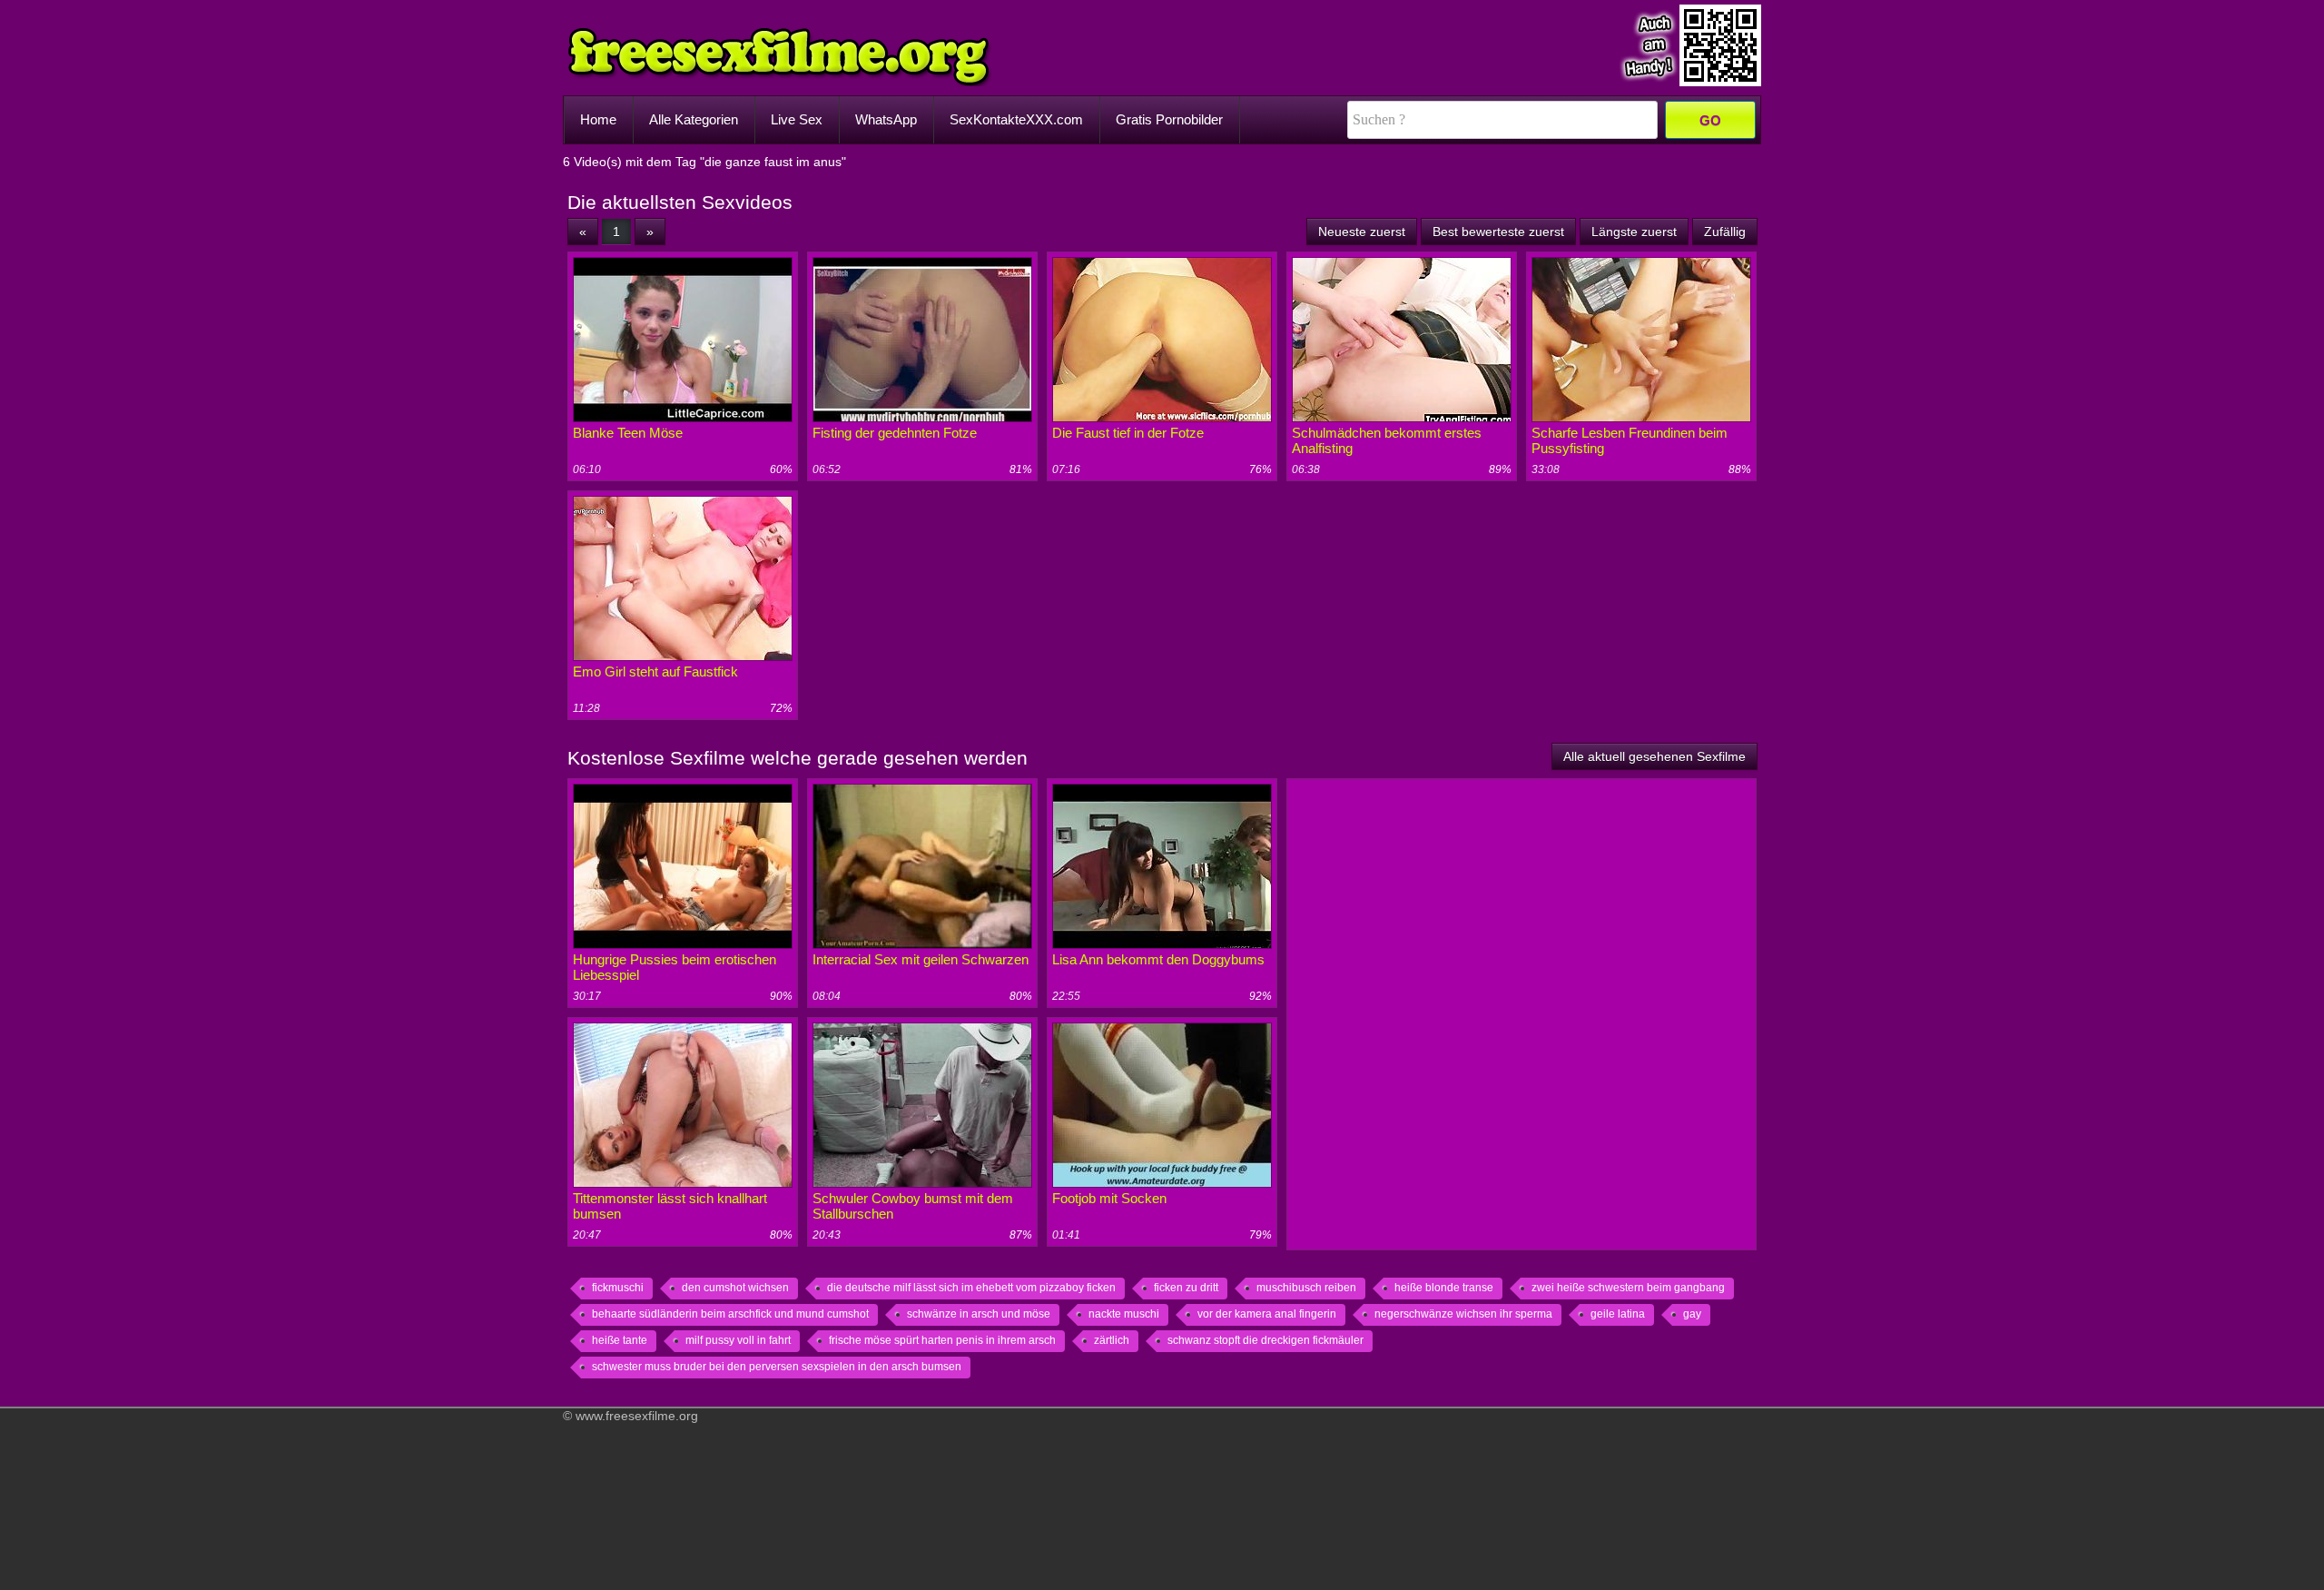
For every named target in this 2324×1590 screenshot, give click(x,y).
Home (598, 119)
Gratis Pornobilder (1169, 119)
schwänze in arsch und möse (979, 1314)
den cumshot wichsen (735, 1288)
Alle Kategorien (694, 119)
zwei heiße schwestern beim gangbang (1628, 1288)
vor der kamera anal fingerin (1267, 1314)
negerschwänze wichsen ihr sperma (1463, 1314)
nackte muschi (1124, 1314)
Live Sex (797, 119)
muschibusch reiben (1306, 1288)
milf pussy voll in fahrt (738, 1340)
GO (1710, 120)
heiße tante (620, 1340)
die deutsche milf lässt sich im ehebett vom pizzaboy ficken (971, 1288)
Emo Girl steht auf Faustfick (655, 672)
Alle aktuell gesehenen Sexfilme (1654, 756)
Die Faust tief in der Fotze (1128, 433)
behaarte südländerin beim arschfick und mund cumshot (730, 1314)
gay (1692, 1314)
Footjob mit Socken (1109, 1198)
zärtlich (1112, 1340)
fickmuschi (618, 1288)
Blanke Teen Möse (628, 433)
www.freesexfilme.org (637, 1416)
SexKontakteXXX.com (1016, 119)
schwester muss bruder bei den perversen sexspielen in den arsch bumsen (777, 1367)
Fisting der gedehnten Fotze (895, 433)
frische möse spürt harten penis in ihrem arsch (942, 1340)
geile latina (1618, 1314)
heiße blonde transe (1444, 1288)
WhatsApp (886, 119)
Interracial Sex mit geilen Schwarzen (921, 959)
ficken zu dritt (1186, 1288)
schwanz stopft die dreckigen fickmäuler (1265, 1340)
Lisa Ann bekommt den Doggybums (1158, 959)
